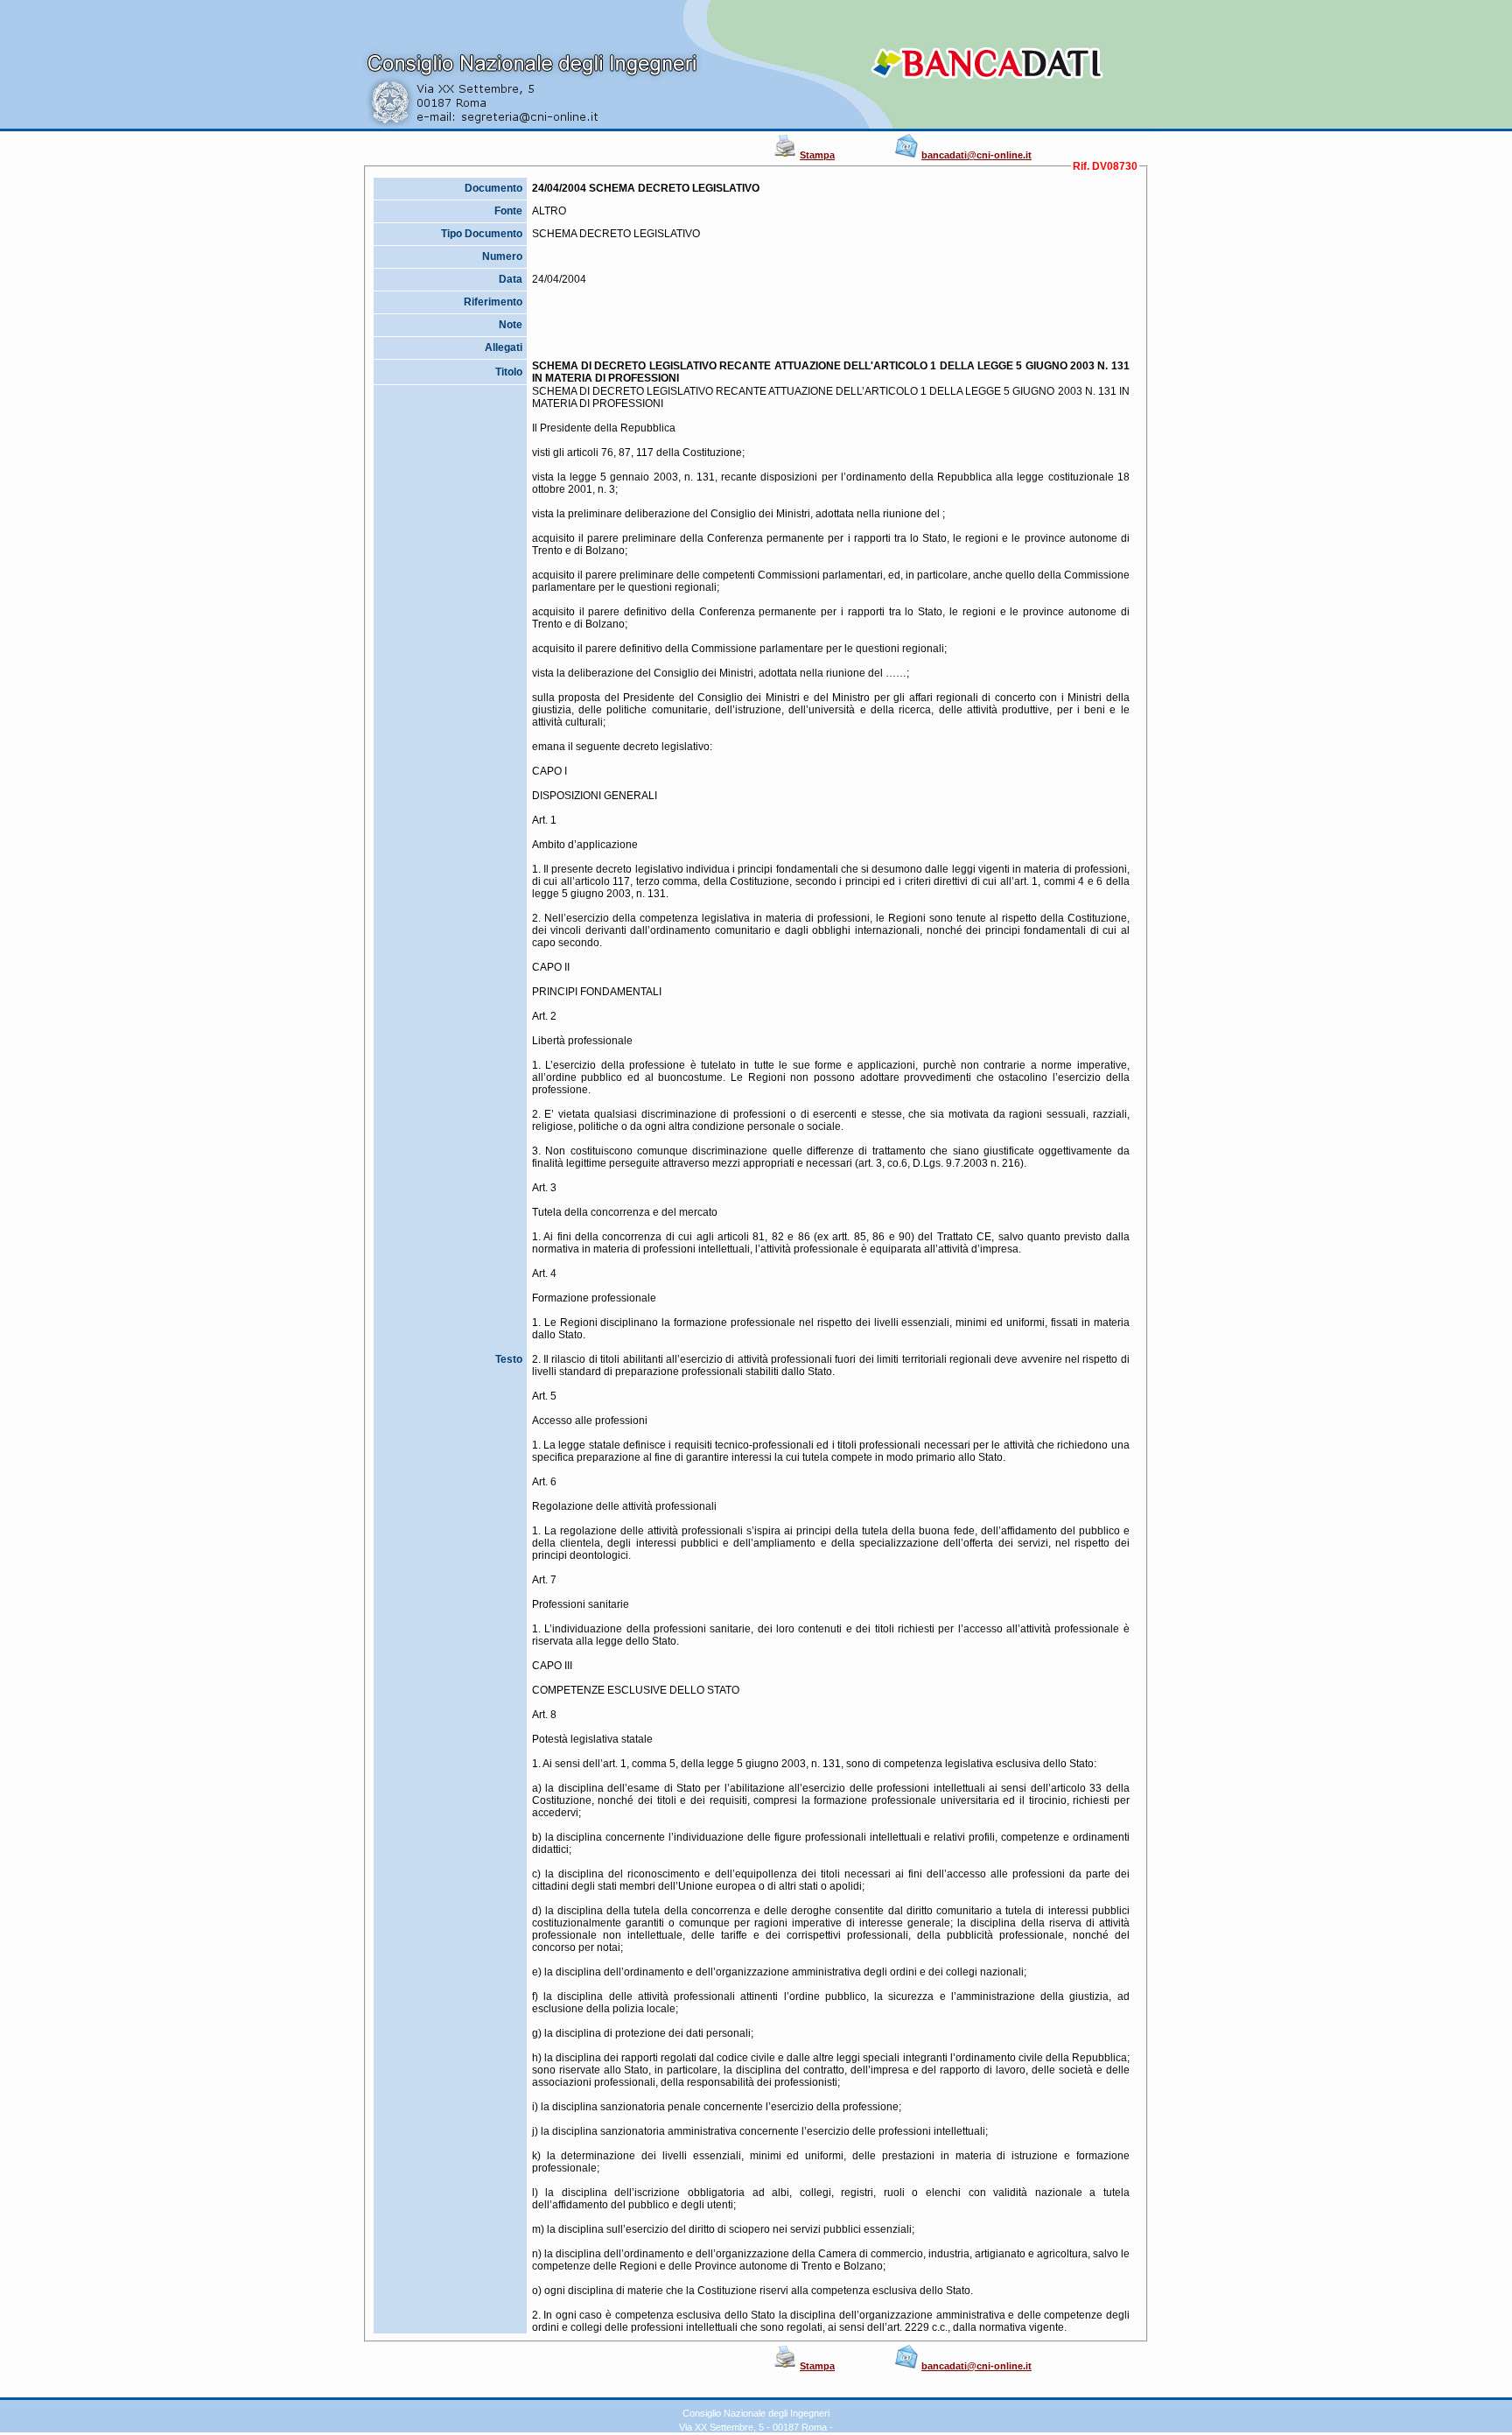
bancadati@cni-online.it (976, 155)
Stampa (817, 155)
